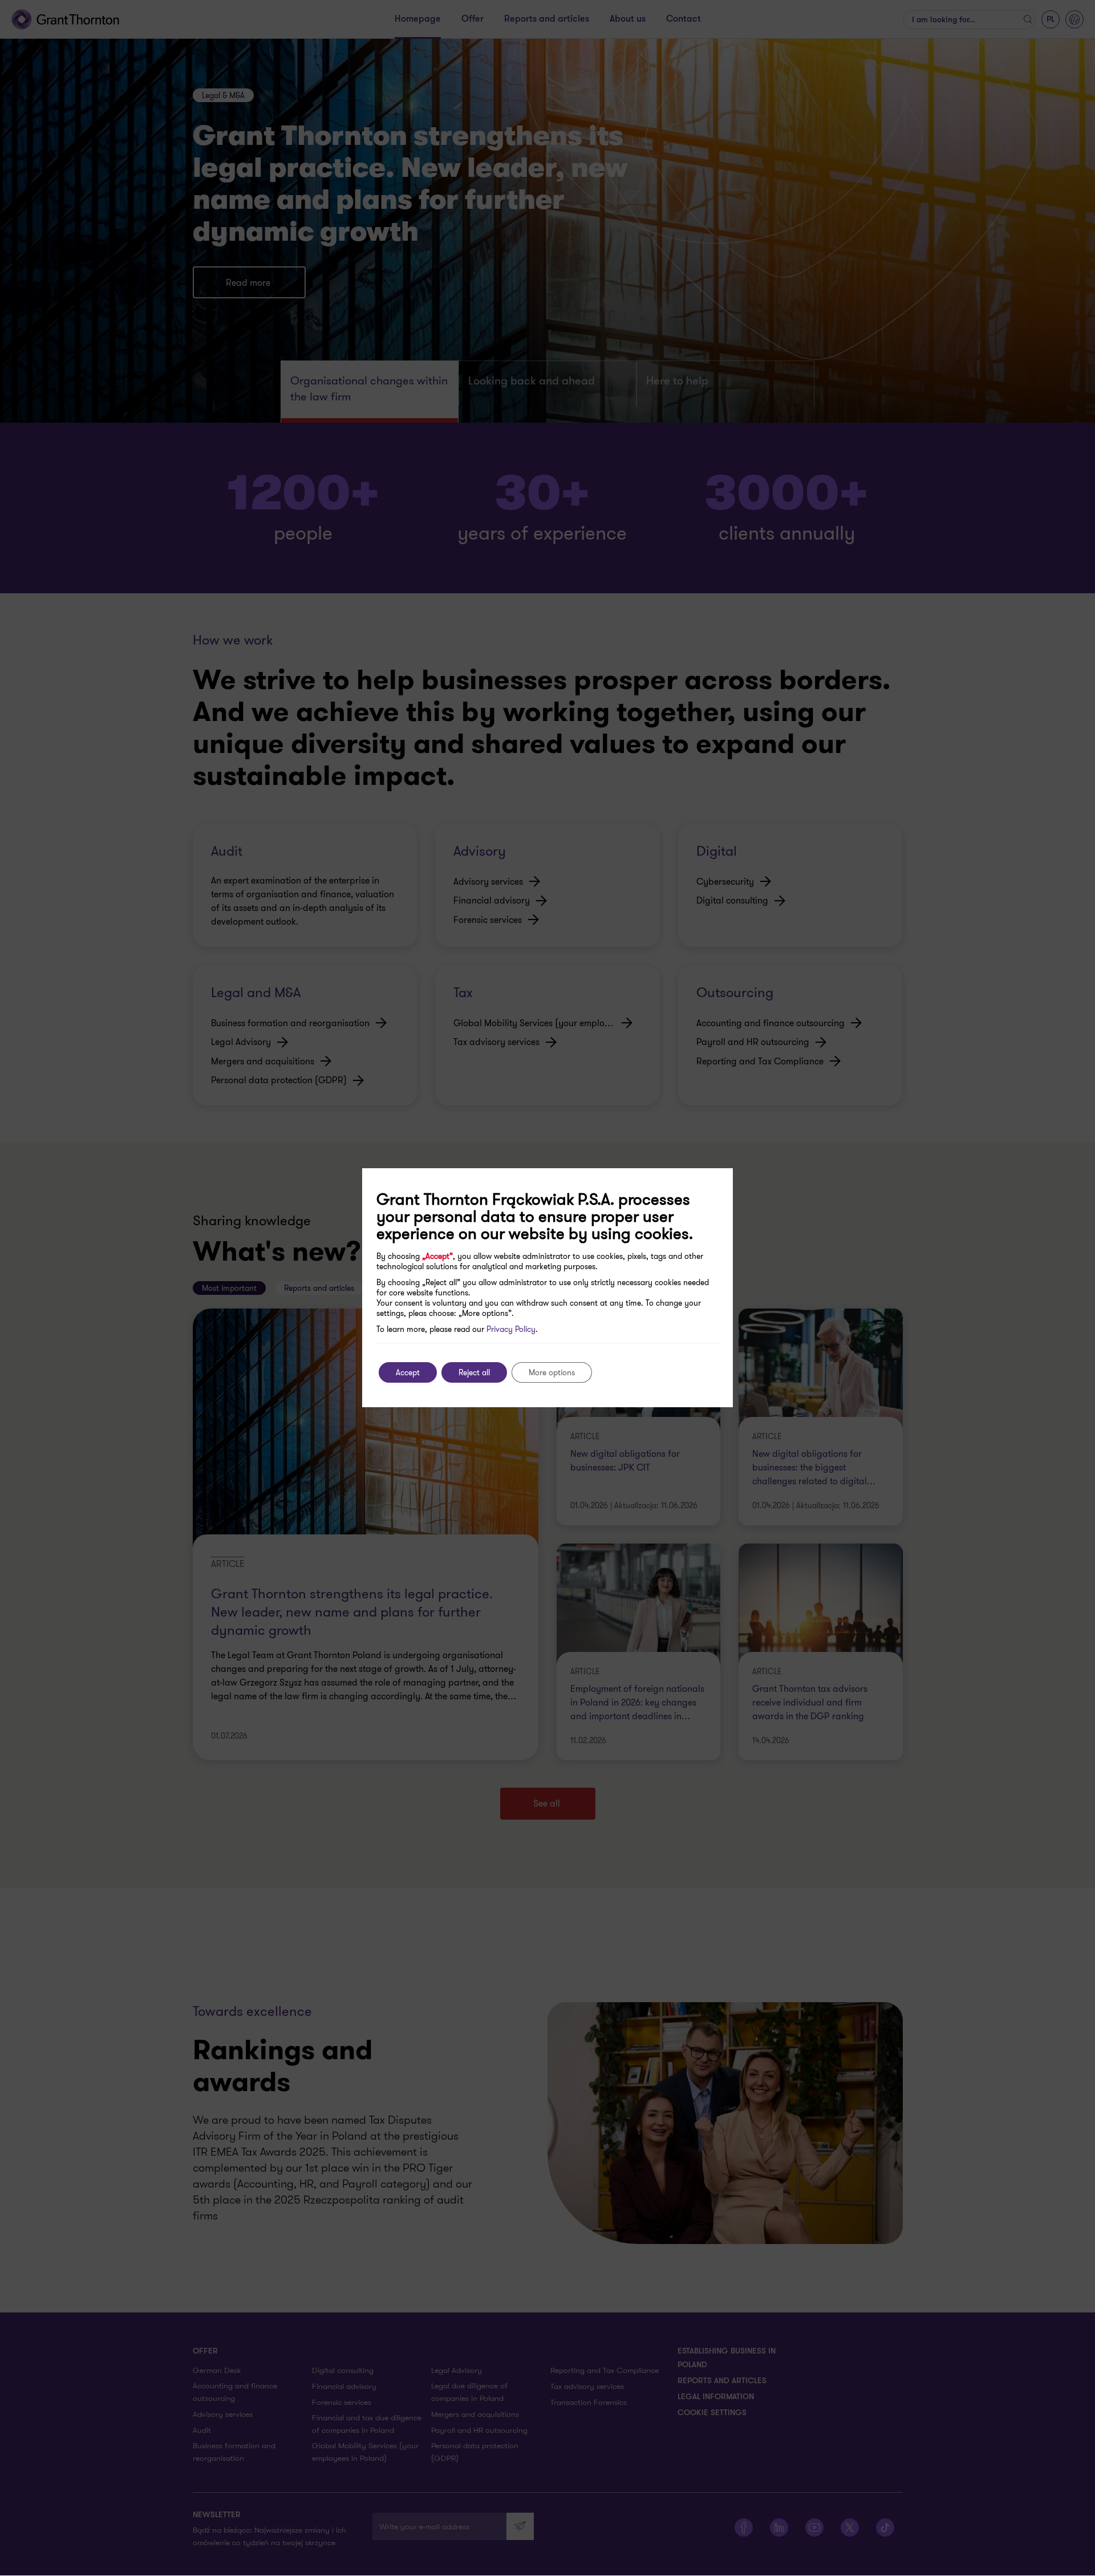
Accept (408, 1372)
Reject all (474, 1372)
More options (552, 1372)
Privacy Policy (511, 1329)
